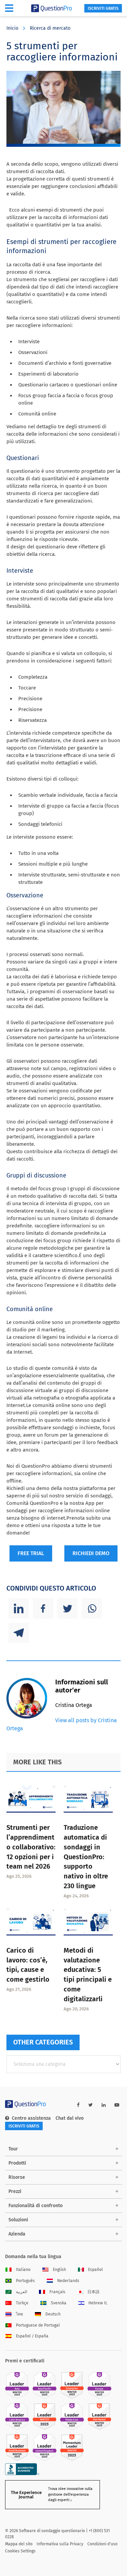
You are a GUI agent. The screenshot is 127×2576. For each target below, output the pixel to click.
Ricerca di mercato (50, 28)
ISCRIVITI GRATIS (103, 8)
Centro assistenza (31, 2118)
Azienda (17, 2234)
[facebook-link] (78, 2105)
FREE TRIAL (31, 1553)
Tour (13, 2149)
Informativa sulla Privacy (60, 2544)
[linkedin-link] (104, 2105)
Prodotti (17, 2163)
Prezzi (15, 2191)
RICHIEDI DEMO (91, 1553)
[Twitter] (67, 1608)
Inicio (12, 28)
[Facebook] (43, 1608)
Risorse (17, 2177)
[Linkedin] (19, 1608)
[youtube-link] (117, 2105)
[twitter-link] (91, 2105)
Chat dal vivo (70, 2118)
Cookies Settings (20, 2551)
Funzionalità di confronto (36, 2206)
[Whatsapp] (92, 1608)
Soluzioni (18, 2220)
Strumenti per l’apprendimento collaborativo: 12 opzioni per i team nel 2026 (31, 1847)
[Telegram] (19, 1633)
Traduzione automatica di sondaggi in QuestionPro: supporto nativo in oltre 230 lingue (86, 1857)
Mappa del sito (19, 2544)
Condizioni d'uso (102, 2544)
